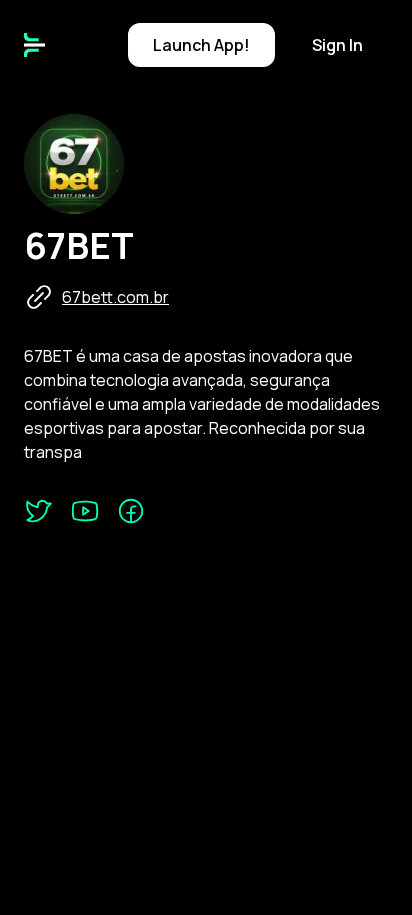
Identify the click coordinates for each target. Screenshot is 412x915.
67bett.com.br (115, 297)
